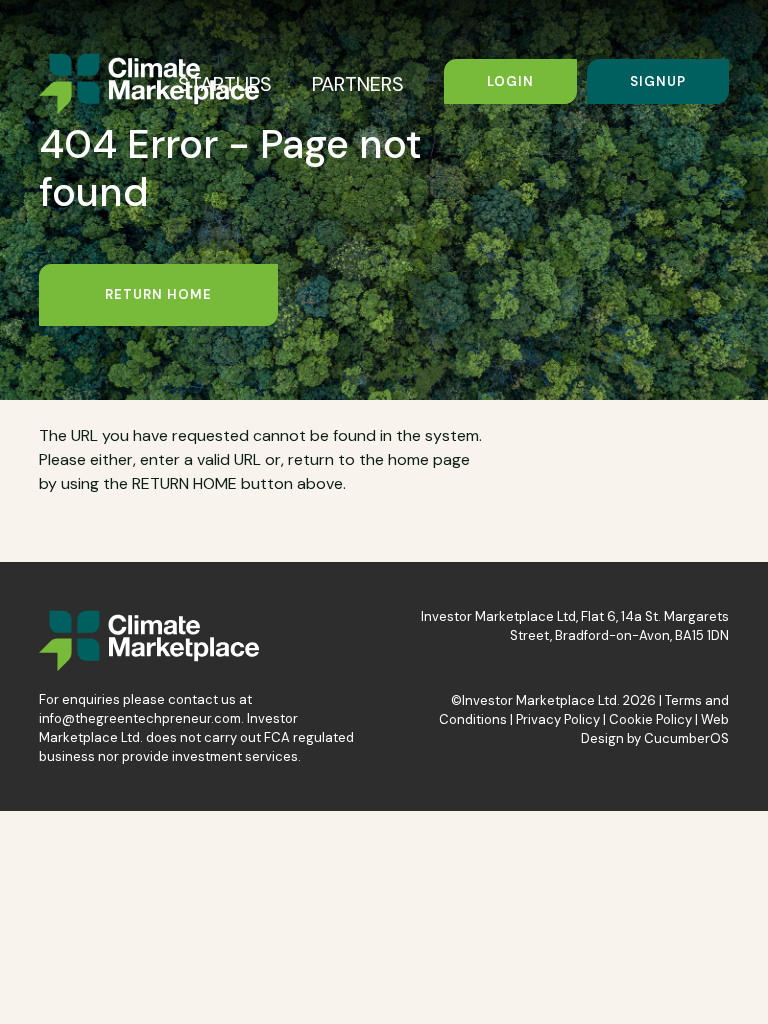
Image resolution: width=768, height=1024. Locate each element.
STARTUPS (225, 84)
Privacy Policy (558, 719)
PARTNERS (358, 84)
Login (510, 81)
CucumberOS (686, 738)
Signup (658, 81)
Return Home (158, 294)
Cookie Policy (650, 719)
